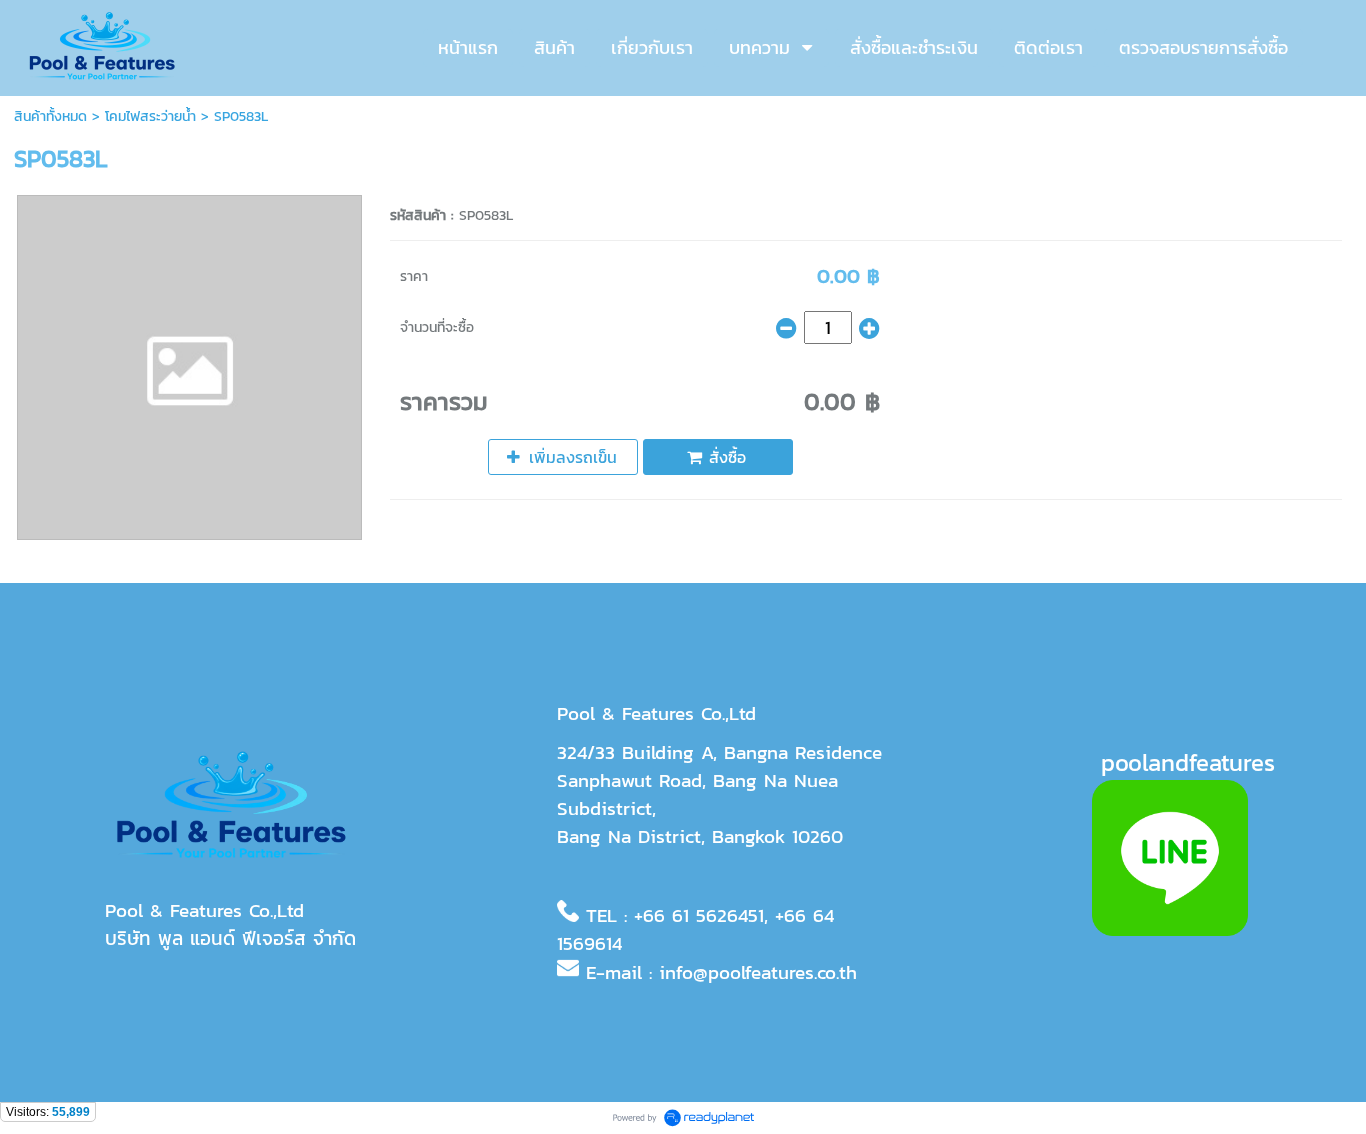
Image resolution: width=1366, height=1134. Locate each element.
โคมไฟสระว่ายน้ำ (150, 116)
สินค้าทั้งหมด (50, 116)
